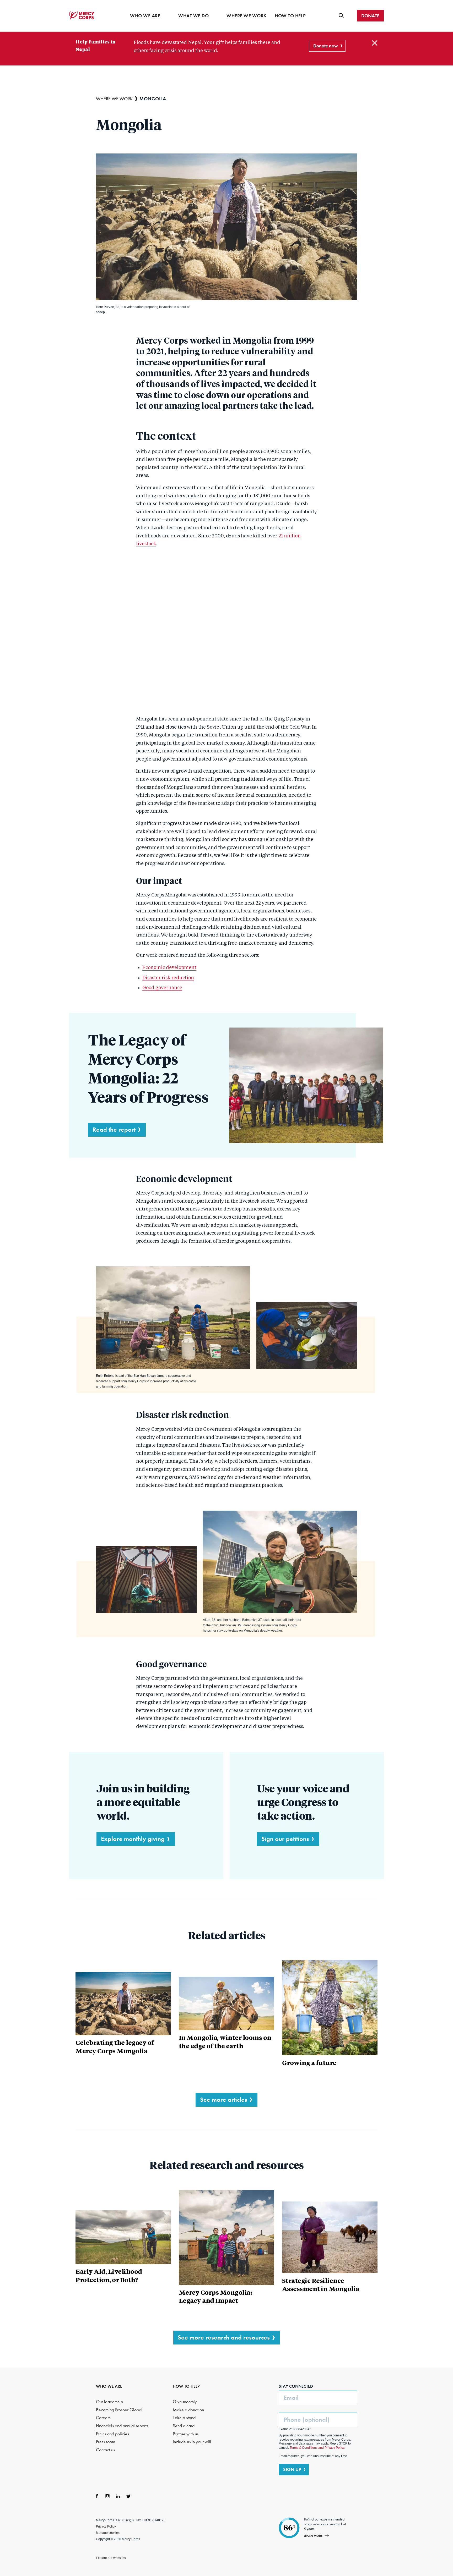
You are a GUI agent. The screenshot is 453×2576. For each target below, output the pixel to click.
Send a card (184, 2426)
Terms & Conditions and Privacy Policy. (317, 2448)
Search (341, 16)
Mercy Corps (82, 15)
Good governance (162, 988)
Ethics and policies (112, 2434)
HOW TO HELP (186, 2386)
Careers (103, 2418)
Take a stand (184, 2418)
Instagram (107, 2496)
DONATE (370, 16)
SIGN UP (292, 2469)
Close (375, 43)
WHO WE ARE (109, 2386)
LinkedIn (118, 2496)
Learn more (313, 2536)
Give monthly (185, 2402)
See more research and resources (224, 2337)
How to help (290, 16)
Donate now (326, 46)
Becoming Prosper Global (119, 2410)
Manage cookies (108, 2533)
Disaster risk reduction (168, 978)
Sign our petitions (285, 1839)
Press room (106, 2442)
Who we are (145, 16)
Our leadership (109, 2402)
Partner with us (186, 2434)
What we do (193, 16)
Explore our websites (111, 2558)
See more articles (224, 2099)
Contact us (105, 2450)
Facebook (97, 2496)
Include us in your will (192, 2442)
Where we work (247, 16)
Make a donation (188, 2410)
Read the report (114, 1129)
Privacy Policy (106, 2527)
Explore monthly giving (133, 1839)
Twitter (128, 2496)
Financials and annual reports (122, 2426)
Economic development (169, 968)
